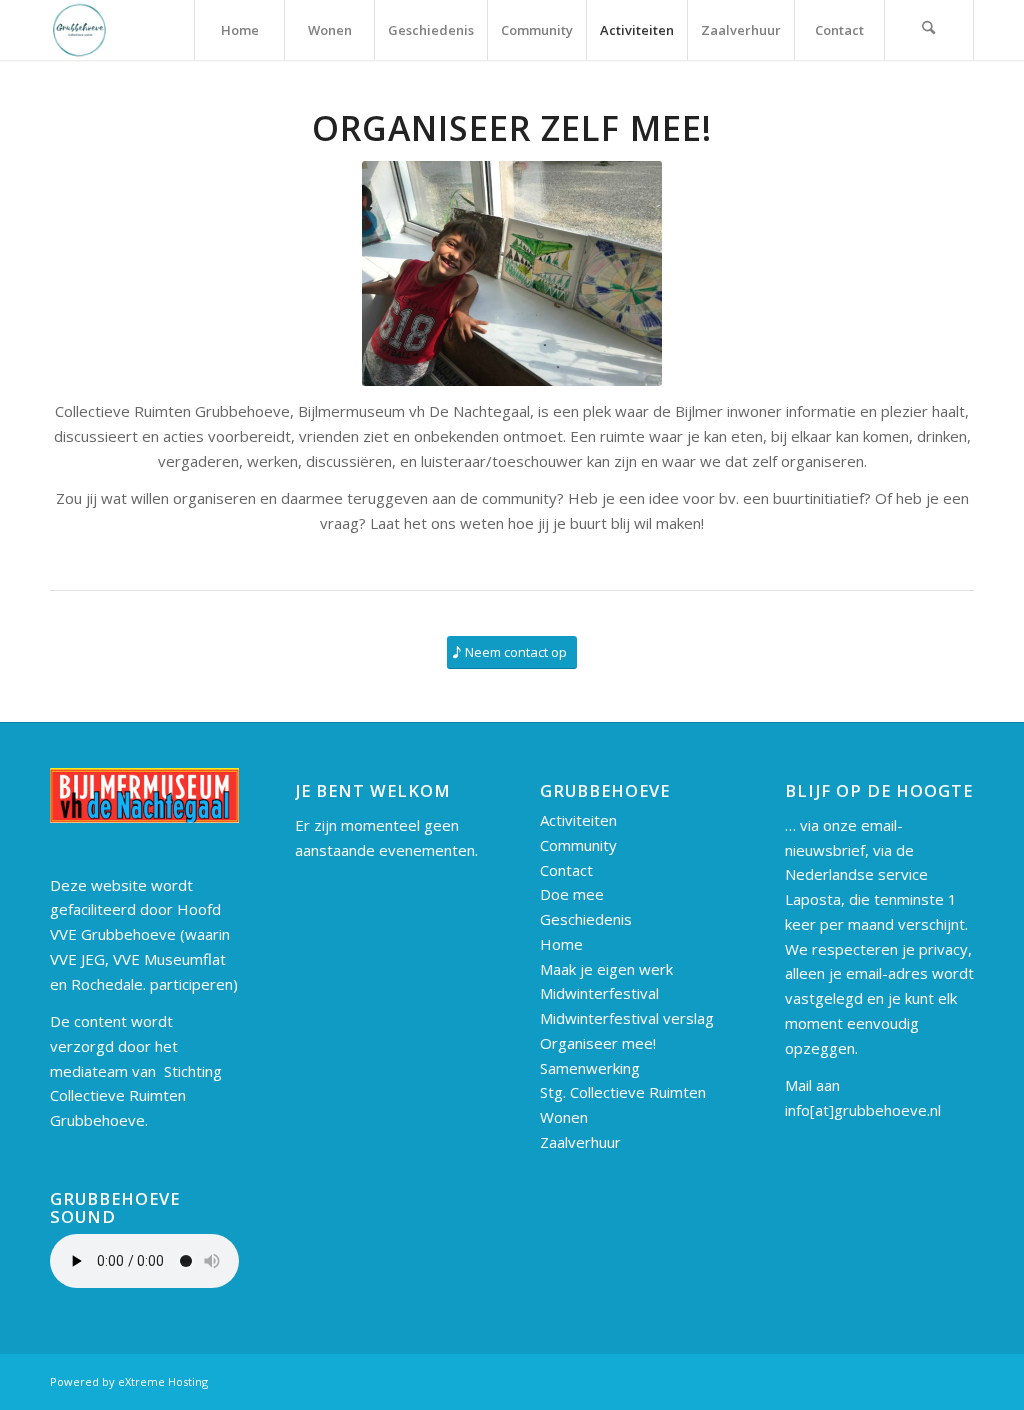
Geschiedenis (586, 919)
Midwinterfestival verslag (627, 1018)
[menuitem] (239, 30)
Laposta (813, 899)
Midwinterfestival (599, 993)
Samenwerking (590, 1068)
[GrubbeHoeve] (80, 30)
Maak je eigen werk (606, 969)
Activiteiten (578, 820)
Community (578, 845)
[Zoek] (929, 30)
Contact (566, 870)
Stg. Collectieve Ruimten (623, 1092)
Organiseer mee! (598, 1043)
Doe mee (572, 894)
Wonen (564, 1117)
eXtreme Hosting (163, 1381)
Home (561, 944)
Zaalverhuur (580, 1142)
